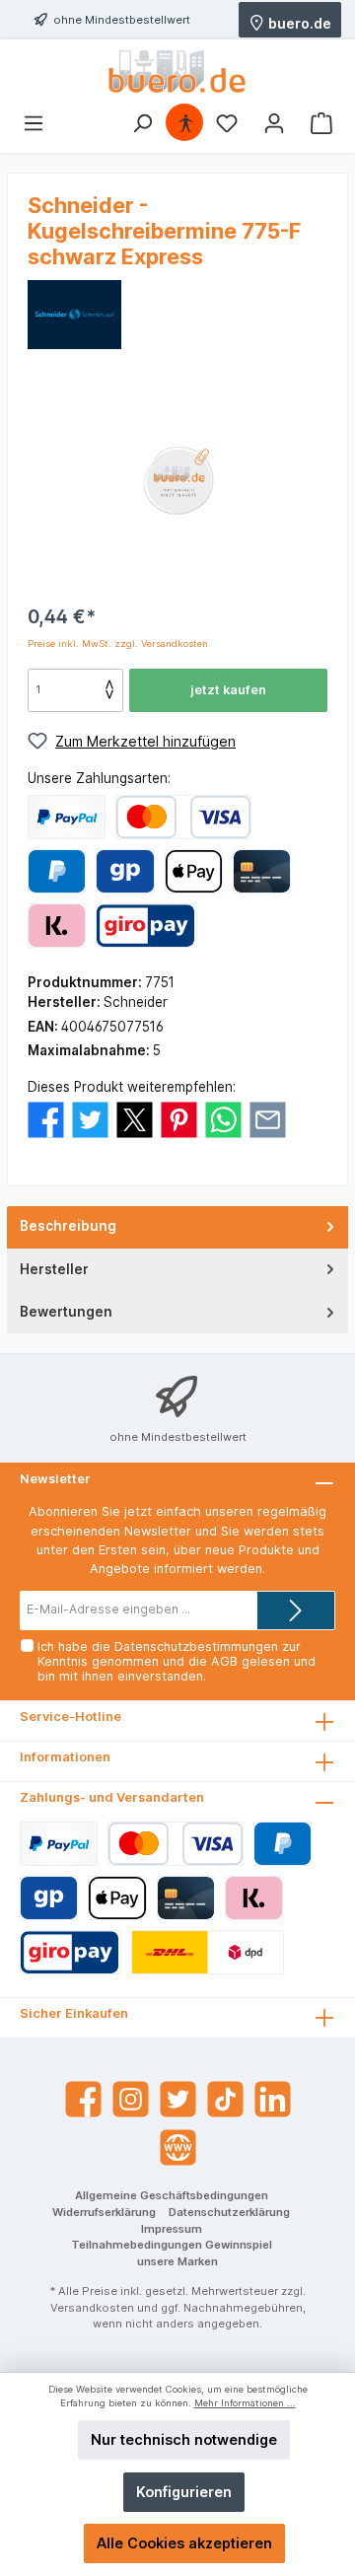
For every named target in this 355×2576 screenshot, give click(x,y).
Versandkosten (92, 2308)
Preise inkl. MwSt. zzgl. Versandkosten (118, 644)
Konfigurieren (184, 2492)
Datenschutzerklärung (229, 2212)
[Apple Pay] (194, 871)
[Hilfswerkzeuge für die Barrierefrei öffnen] (185, 123)
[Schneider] (74, 314)
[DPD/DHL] (208, 1952)
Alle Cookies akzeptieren (184, 2543)
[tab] (177, 1227)
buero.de (298, 22)
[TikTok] (225, 2099)
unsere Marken (177, 2261)
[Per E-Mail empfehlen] (268, 1118)
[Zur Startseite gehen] (177, 72)
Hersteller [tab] (54, 1269)
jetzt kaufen (228, 690)
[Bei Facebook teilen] (46, 1118)
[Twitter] (178, 2099)
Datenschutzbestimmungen (196, 1646)
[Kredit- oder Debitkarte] (183, 817)
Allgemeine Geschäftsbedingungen (172, 2195)
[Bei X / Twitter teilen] (135, 1118)
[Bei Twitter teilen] (90, 1118)
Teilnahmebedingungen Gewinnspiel (172, 2245)
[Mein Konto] (274, 123)
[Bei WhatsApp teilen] (223, 1118)
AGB (224, 1661)
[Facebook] (83, 2099)
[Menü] (34, 123)
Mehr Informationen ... (245, 2403)
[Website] (178, 2147)
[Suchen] (142, 123)
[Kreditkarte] (262, 871)
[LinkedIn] (273, 2099)
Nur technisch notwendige (184, 2439)
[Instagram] (131, 2099)
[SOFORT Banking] (57, 926)
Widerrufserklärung (104, 2212)
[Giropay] (125, 871)
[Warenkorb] (321, 123)
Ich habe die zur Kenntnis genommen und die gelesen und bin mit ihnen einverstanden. (177, 1661)
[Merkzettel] (227, 123)
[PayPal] (67, 817)
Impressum (172, 2229)
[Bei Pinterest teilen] (179, 1118)
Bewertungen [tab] (66, 1312)
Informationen (65, 1757)
